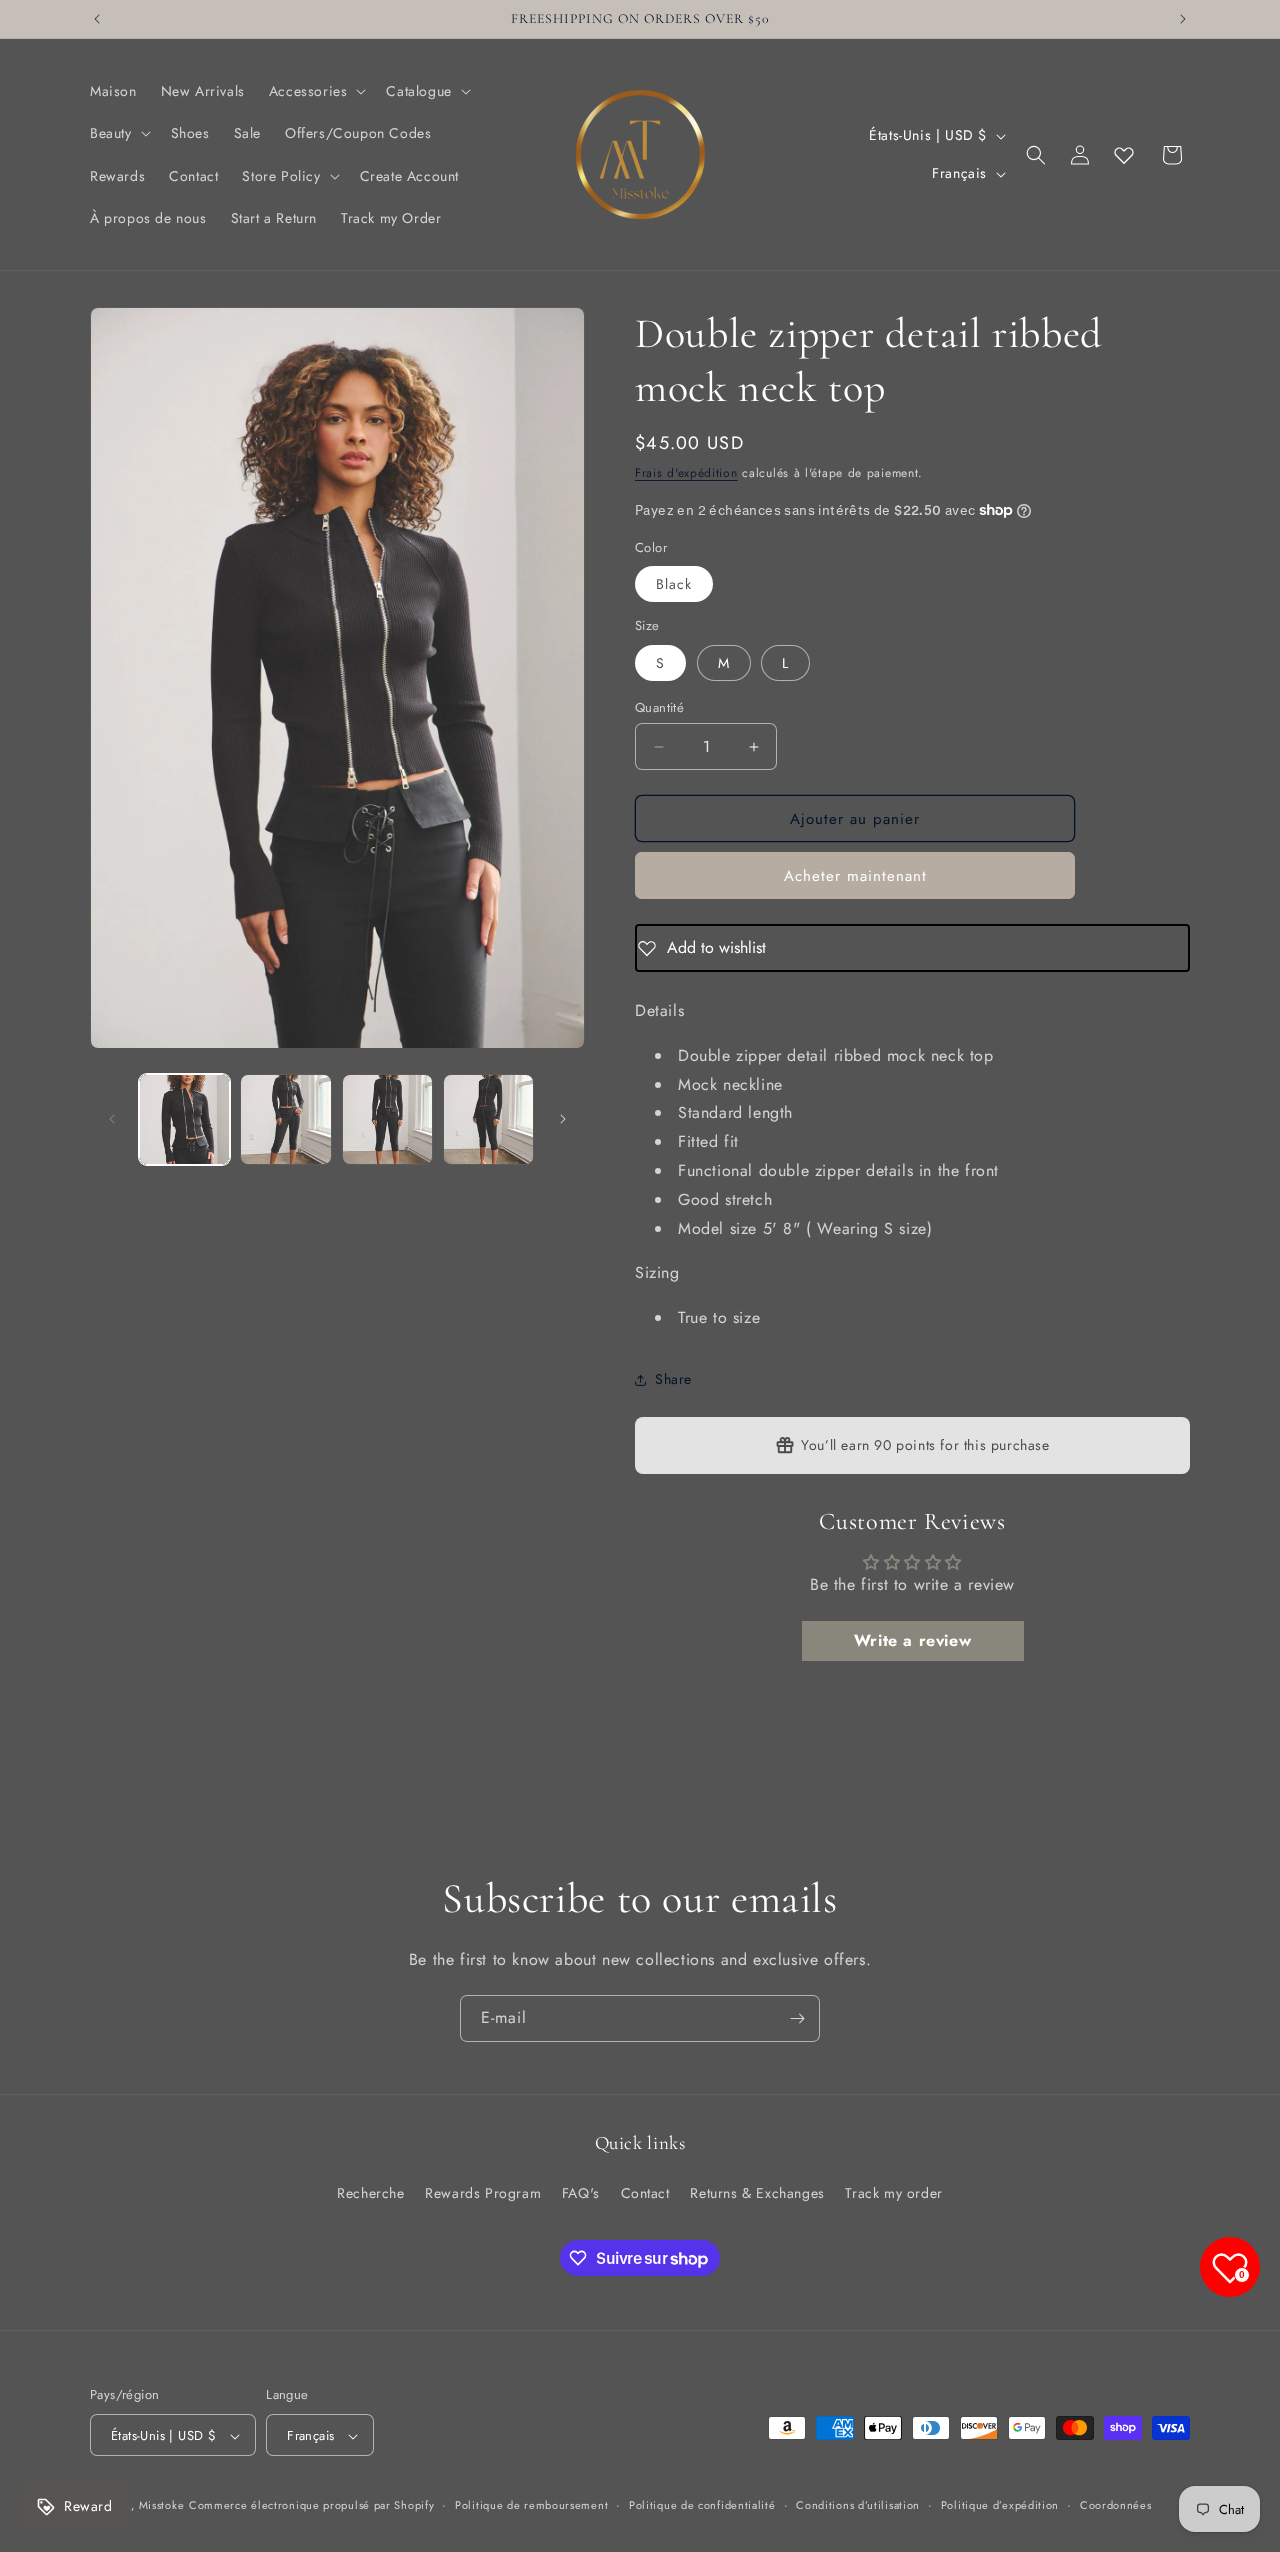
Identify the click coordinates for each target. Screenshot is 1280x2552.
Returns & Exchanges (757, 2192)
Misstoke (162, 2506)
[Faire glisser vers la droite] (563, 1119)
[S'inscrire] (797, 2018)
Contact (645, 2192)
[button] (316, 91)
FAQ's (581, 2192)
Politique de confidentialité (702, 2505)
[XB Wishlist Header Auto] (1124, 155)
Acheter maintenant (855, 876)
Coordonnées (1116, 2505)
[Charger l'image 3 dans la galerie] (387, 1119)
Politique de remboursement (531, 2505)
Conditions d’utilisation (858, 2505)
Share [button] (673, 1379)
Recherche (370, 2192)
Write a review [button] (912, 1640)
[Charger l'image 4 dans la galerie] (488, 1119)
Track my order (893, 2192)
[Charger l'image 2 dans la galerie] (285, 1119)
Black (674, 584)
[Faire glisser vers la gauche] (112, 1119)
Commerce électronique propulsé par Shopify (311, 2506)
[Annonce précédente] (97, 19)
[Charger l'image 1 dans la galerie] (184, 1119)
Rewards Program (483, 2192)
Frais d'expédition (686, 473)
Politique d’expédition (1000, 2505)
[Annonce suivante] (1183, 19)
